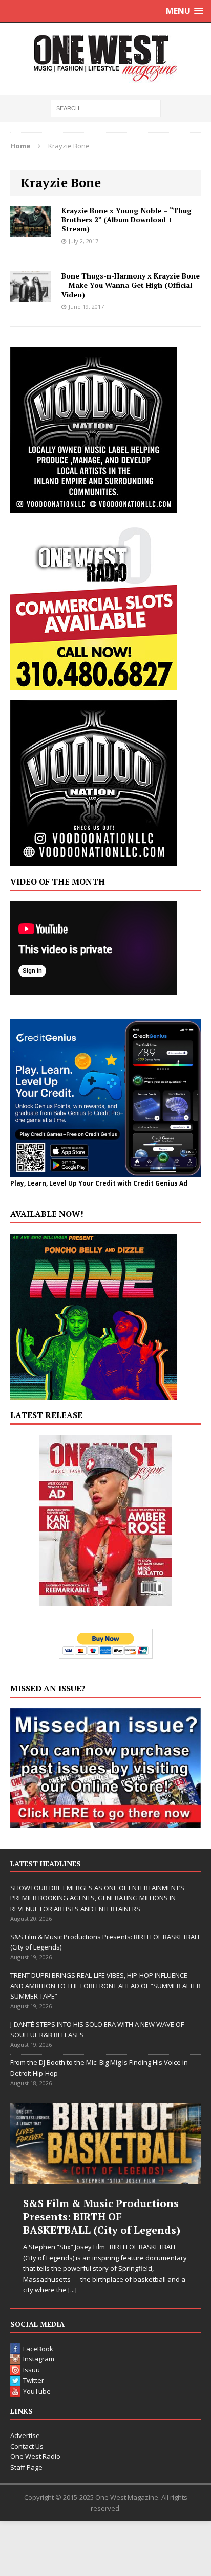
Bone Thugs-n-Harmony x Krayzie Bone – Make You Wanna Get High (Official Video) (131, 285)
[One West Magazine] (105, 59)
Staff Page (26, 2467)
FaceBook (38, 2349)
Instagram (39, 2359)
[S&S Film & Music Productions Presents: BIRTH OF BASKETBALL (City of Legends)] (105, 2144)
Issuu (31, 2370)
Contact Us (27, 2446)
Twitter (34, 2380)
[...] (72, 2290)
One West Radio (35, 2456)
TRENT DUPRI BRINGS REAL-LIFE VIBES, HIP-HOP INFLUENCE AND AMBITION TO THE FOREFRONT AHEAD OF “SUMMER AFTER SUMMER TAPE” (105, 1986)
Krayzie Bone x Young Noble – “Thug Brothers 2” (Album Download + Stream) (126, 219)
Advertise (25, 2435)
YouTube (37, 2391)
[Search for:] (106, 108)
